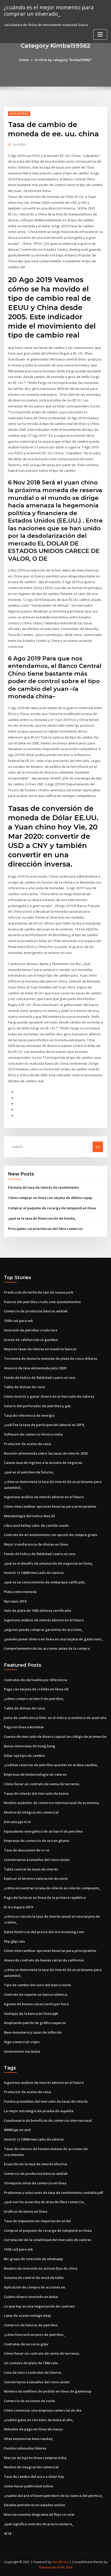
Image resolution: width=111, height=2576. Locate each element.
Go (98, 1147)
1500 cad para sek (18, 1321)
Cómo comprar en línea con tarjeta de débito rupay (50, 1198)
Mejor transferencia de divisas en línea (36, 1544)
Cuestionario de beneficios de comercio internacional (48, 2120)
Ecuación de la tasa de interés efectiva (35, 2164)
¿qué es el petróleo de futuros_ (29, 1472)
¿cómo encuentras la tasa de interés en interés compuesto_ (52, 1888)
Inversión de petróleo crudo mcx (31, 1330)
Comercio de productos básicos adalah (36, 1311)
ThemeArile (47, 2567)
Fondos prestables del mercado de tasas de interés (46, 2101)
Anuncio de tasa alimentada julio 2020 (35, 1368)
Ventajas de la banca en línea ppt (31, 2013)
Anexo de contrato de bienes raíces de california (44, 1960)
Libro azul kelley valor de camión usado (36, 1525)
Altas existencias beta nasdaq (28, 2439)
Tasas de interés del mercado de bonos (36, 1793)
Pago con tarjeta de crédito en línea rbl (36, 1689)
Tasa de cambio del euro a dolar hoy (34, 2477)
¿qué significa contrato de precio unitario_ (39, 2524)
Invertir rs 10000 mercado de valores (34, 1573)
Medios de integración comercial (31, 1812)
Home (24, 60)
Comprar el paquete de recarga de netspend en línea (52, 1208)
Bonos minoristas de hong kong (30, 1746)
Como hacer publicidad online (29, 2486)
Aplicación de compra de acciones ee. (35, 2287)
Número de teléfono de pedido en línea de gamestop (48, 2391)
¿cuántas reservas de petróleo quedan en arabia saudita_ (51, 1765)
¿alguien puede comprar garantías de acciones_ (43, 1630)
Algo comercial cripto (22, 2042)
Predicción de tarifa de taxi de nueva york (38, 1292)
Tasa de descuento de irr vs (27, 1850)
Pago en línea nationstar (24, 1727)
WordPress (60, 2562)
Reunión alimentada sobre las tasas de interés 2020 (46, 1453)
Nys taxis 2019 (15, 1601)
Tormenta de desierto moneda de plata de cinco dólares (51, 1358)
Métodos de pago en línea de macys (33, 2429)
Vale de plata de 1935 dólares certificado (37, 1610)
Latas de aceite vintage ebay (27, 2315)
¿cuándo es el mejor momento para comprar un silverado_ (49, 10)
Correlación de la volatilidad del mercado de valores (47, 2240)
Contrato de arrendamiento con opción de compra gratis (51, 1535)
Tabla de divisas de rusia (24, 1387)
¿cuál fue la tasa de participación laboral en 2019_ (45, 1425)
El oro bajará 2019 (18, 1907)
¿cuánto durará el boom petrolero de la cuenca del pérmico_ (54, 2496)
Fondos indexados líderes (25, 2448)
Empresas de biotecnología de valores (35, 1774)
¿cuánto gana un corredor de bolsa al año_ (39, 2420)
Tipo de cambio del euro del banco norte (37, 1985)
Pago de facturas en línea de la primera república (45, 1898)
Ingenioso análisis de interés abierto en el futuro (44, 1497)
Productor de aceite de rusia (27, 1444)
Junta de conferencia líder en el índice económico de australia (55, 1718)
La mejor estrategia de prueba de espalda (39, 2111)
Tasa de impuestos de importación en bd (37, 2221)
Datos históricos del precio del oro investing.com (44, 1932)
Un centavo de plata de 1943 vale (31, 2363)
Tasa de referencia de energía (29, 1415)
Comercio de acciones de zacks (29, 2401)
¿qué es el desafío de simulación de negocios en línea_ (49, 1563)
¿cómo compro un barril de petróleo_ (34, 1699)
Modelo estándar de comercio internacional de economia (51, 1803)
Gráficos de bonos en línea (26, 2211)
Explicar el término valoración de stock (36, 1878)
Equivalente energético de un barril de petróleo (43, 1831)
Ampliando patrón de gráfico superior (35, 2023)
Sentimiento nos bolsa (22, 2051)
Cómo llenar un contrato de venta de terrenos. (42, 1784)
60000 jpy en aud (17, 2130)
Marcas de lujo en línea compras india (35, 2458)
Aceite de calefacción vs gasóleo (31, 1340)
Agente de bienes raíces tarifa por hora (36, 2004)
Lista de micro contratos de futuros (33, 2372)
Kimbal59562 (19, 114)
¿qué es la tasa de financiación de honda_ (42, 1218)
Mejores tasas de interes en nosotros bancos (40, 1349)
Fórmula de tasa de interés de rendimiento (43, 1187)
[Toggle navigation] (100, 34)
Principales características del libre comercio (45, 1229)
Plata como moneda (20, 1592)
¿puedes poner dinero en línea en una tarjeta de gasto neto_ (53, 1639)
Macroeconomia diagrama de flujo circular (39, 2514)
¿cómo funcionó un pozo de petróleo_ (34, 2335)
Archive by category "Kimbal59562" (63, 60)
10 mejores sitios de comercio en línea (35, 2183)
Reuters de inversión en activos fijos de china (41, 2268)
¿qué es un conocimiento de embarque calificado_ (45, 1582)
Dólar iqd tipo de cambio (24, 1756)
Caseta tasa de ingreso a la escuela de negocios (43, 1463)
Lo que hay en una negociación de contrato (39, 2306)
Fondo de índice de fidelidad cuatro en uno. (40, 1378)
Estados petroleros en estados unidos (34, 2505)
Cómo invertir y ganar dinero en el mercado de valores (49, 1396)
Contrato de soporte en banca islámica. (36, 1994)
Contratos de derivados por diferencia (35, 1680)
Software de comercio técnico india (33, 1434)
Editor (20, 144)
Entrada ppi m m (17, 1822)
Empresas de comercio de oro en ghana (36, 1841)
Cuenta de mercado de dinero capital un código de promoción (55, 1736)
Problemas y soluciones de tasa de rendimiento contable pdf (54, 2193)
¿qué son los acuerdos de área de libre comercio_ (45, 2202)
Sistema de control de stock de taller (34, 2278)
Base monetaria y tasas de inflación (33, 2032)
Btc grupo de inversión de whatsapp (33, 2259)
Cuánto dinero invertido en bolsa (31, 2297)
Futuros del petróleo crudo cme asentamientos (42, 1302)
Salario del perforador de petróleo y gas (37, 1406)
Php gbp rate (14, 1941)
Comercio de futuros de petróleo (31, 2325)
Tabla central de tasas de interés (31, 1869)
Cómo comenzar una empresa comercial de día (43, 2410)
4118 (7, 2533)
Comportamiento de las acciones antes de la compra (47, 1648)
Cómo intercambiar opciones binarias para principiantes (50, 1506)
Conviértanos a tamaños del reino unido (37, 1860)
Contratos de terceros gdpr (26, 2344)
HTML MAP (65, 2567)
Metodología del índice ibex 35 (29, 1516)
